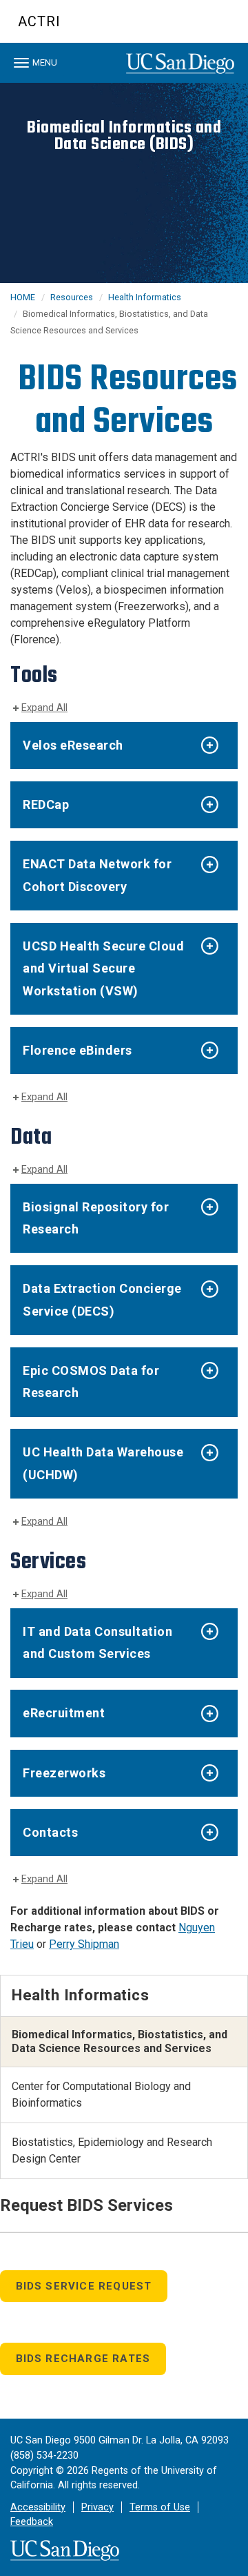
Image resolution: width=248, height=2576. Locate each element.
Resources (72, 297)
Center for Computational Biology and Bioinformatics (101, 2095)
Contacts (50, 1832)
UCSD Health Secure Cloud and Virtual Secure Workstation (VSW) (103, 968)
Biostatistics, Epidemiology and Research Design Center (112, 2150)
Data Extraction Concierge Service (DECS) (102, 1299)
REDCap (46, 804)
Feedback (32, 2522)
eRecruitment (64, 1713)
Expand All (44, 708)
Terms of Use (160, 2507)
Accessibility (38, 2507)
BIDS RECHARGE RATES (83, 2359)
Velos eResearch (73, 745)
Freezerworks (64, 1773)
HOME (23, 297)
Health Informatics (145, 297)
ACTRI (39, 21)
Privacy (97, 2507)
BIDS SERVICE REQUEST (84, 2286)
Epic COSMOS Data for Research (91, 1382)
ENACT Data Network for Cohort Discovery (97, 875)
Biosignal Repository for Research (96, 1218)
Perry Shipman (84, 1944)
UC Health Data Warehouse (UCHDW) (103, 1463)
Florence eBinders (77, 1050)
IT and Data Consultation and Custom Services (97, 1642)
